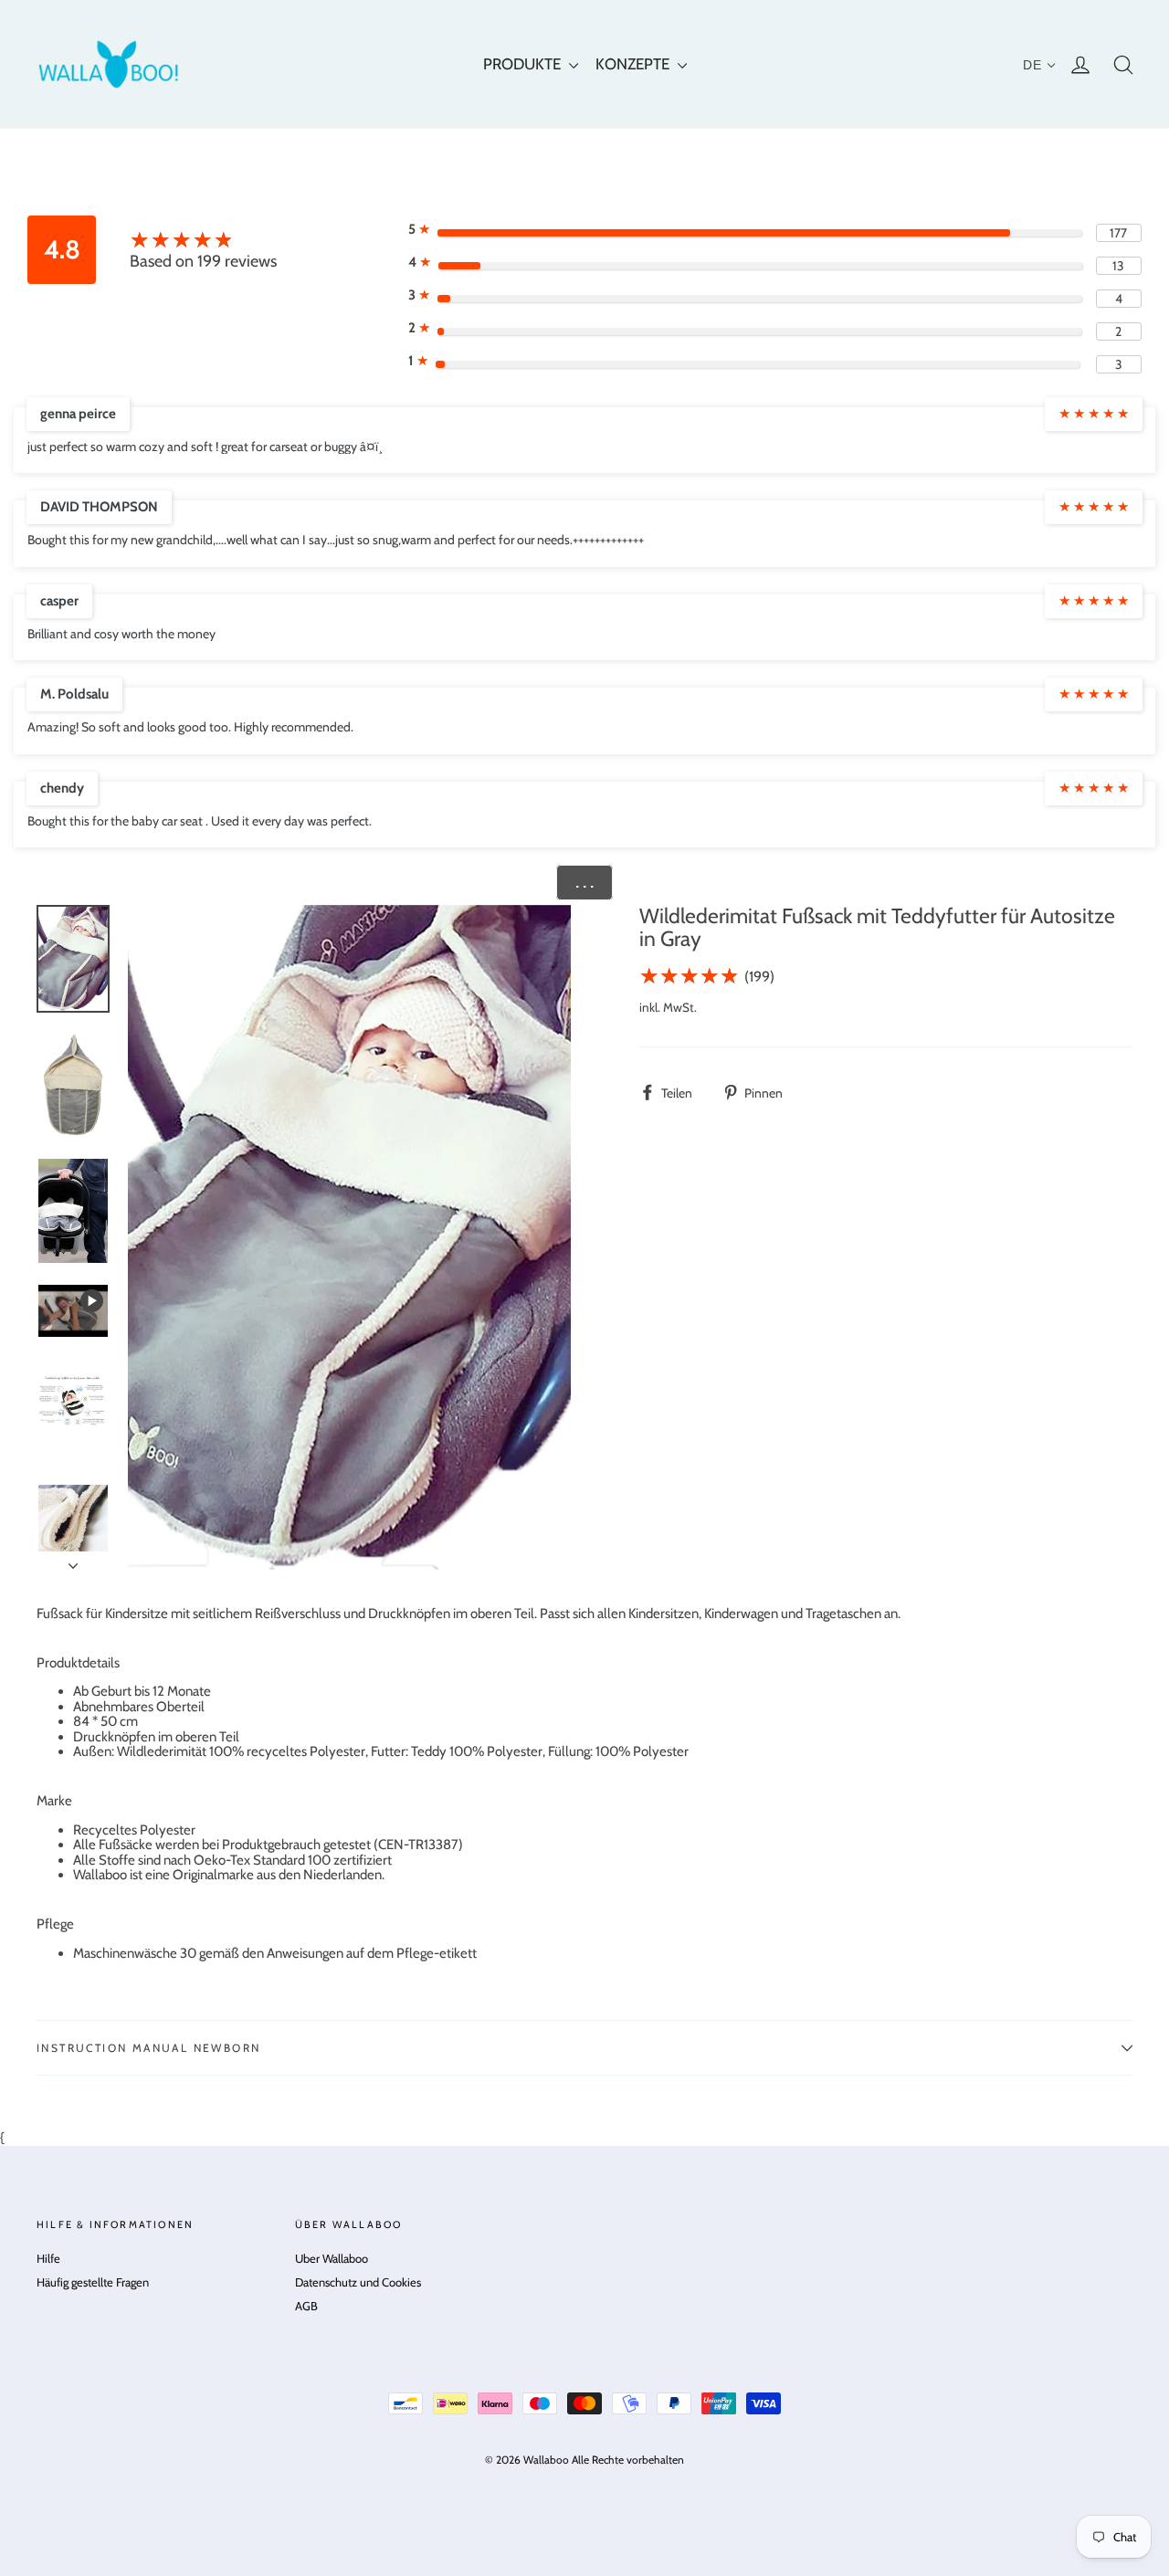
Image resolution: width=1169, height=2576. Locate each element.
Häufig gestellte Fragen (93, 2282)
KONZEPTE (634, 64)
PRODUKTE (524, 64)
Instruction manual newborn (148, 2048)
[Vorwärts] (73, 1561)
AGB (306, 2306)
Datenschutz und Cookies (358, 2282)
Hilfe (48, 2258)
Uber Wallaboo (332, 2258)
